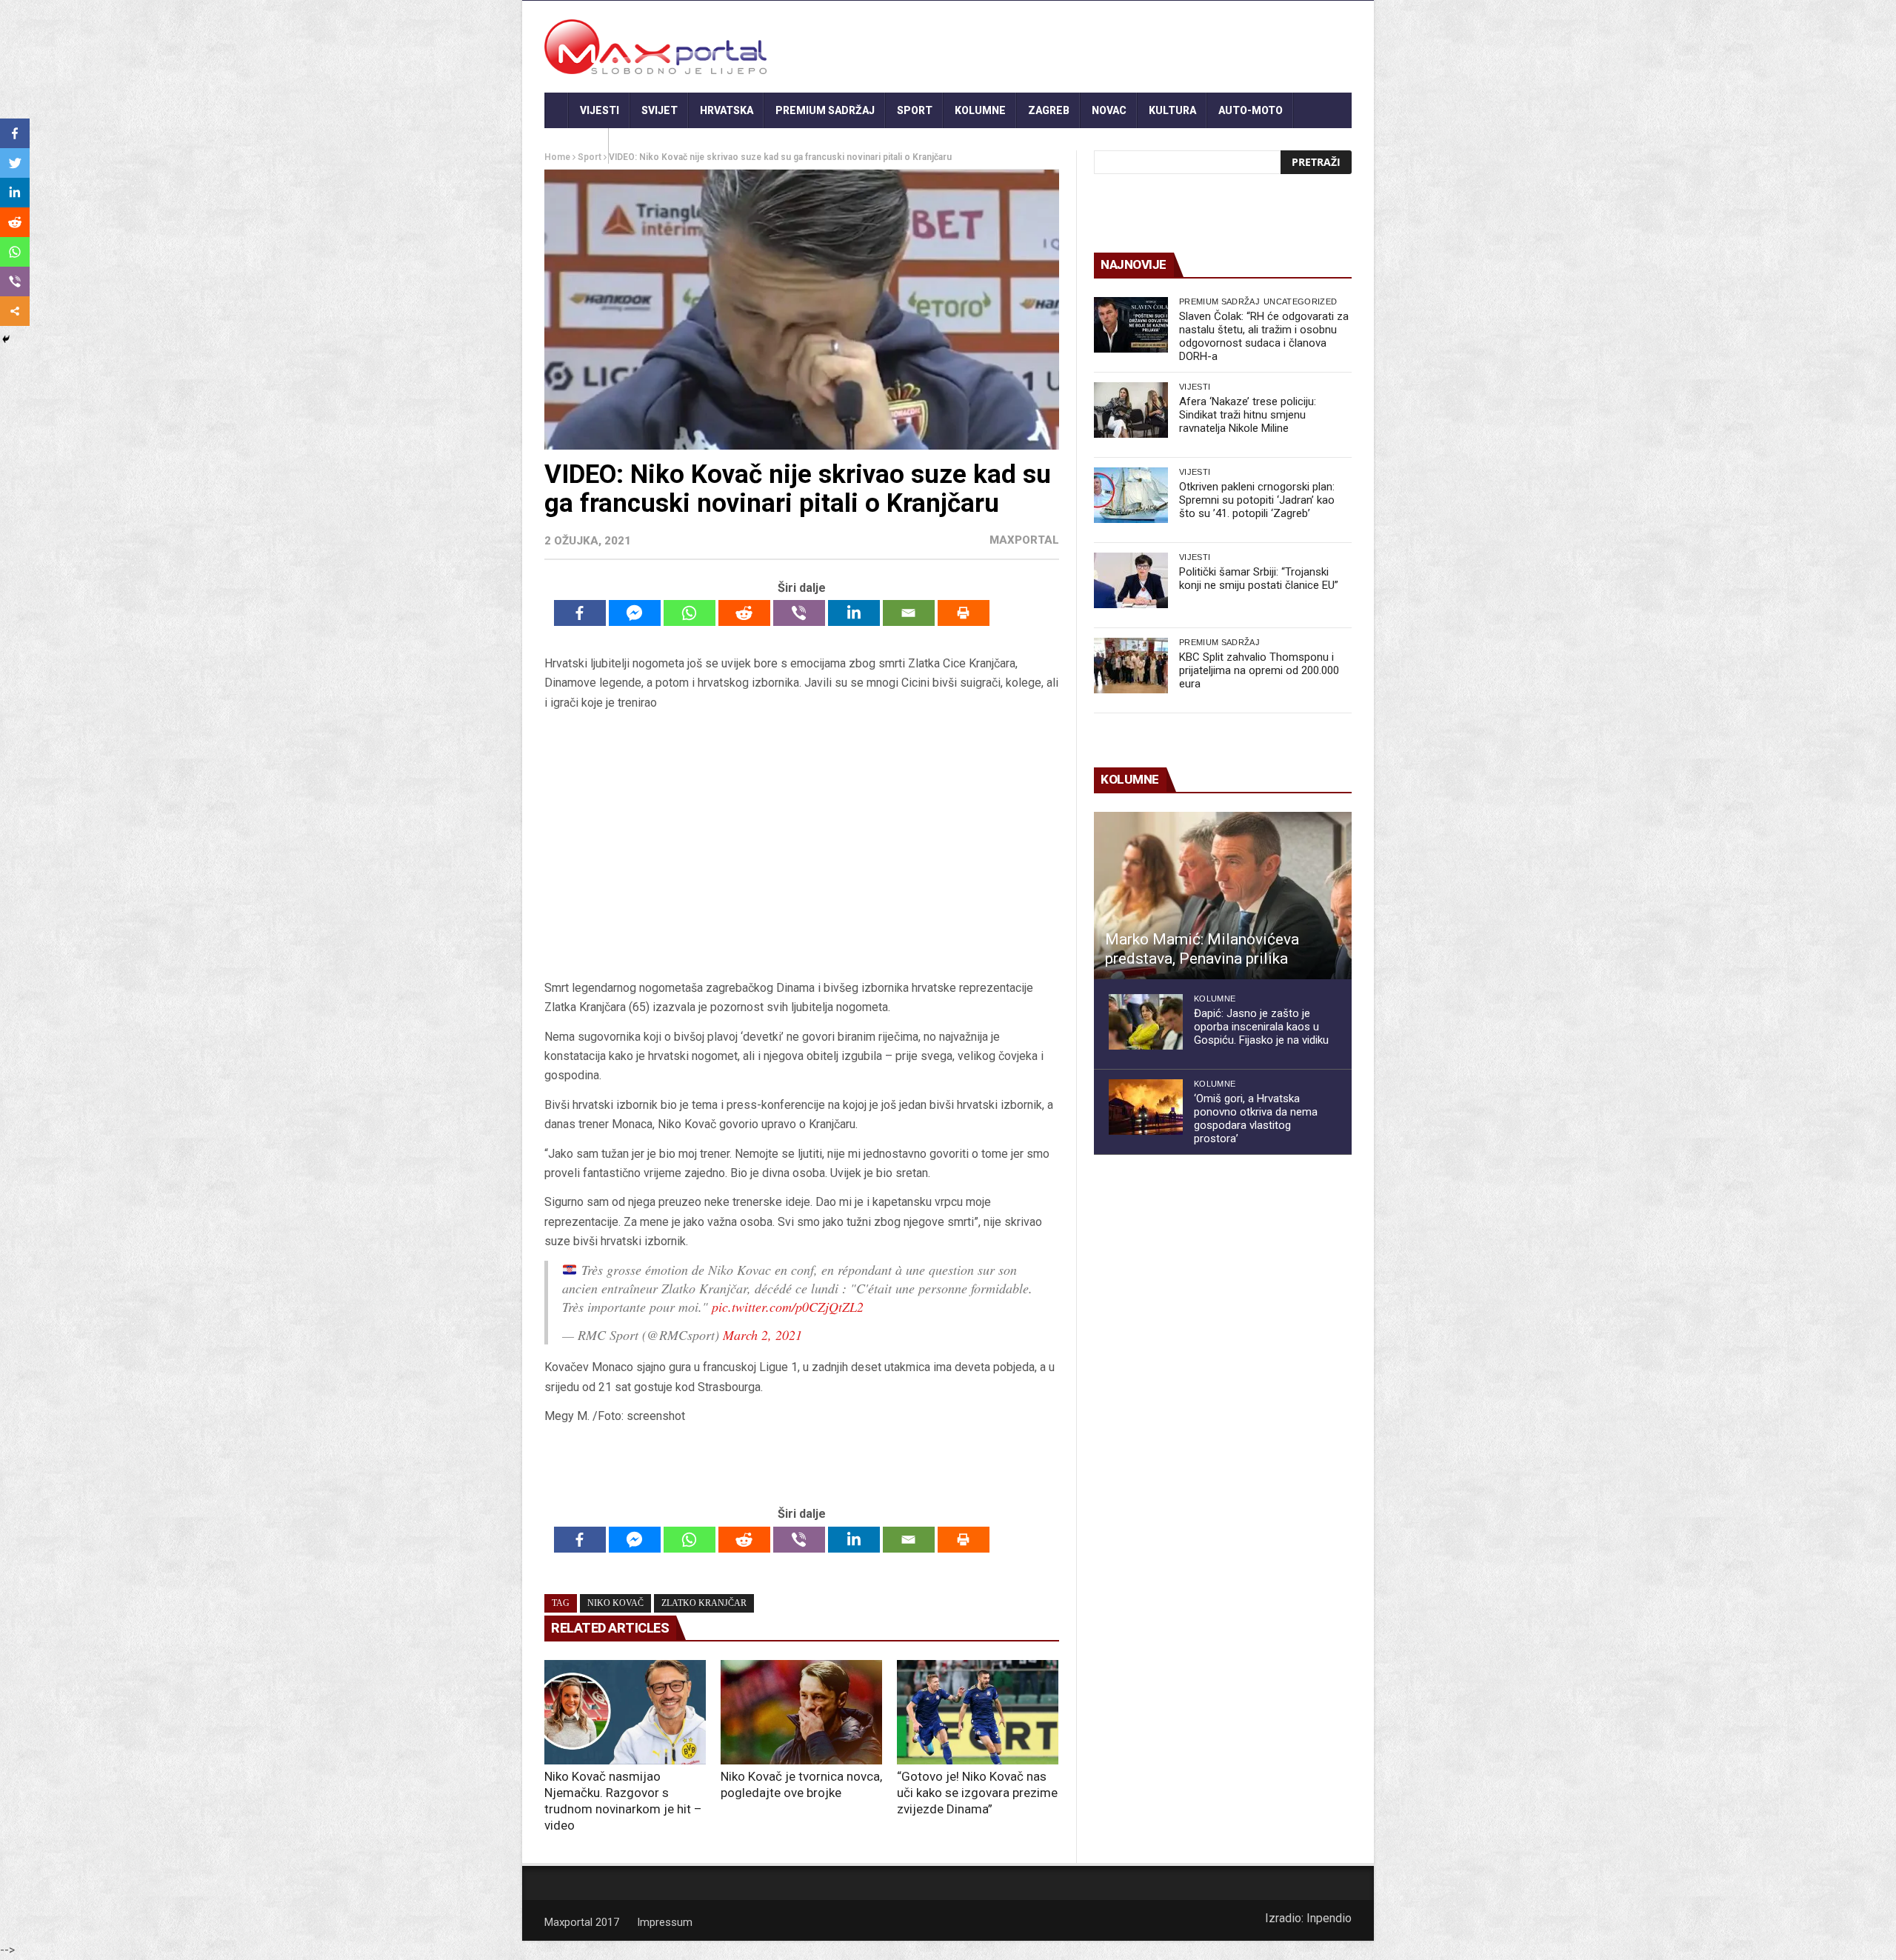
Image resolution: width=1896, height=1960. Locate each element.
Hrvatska (727, 110)
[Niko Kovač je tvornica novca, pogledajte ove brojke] (801, 1713)
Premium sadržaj (825, 110)
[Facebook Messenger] (635, 613)
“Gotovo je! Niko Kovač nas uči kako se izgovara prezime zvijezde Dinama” (977, 1793)
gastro (577, 146)
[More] (15, 311)
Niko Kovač (615, 1603)
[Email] (909, 613)
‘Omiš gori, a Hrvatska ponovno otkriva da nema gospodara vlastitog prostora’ (1256, 1119)
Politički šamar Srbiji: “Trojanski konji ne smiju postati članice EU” (1259, 579)
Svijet (660, 110)
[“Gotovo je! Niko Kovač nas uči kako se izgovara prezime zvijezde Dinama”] (978, 1713)
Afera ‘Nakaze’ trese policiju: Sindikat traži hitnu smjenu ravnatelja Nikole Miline (1248, 415)
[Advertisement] (801, 845)
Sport (915, 110)
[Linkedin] (854, 613)
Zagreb (1049, 110)
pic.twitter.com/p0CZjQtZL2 (788, 1307)
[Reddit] (744, 613)
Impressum (665, 1922)
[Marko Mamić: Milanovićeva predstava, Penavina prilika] (1223, 896)
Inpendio (1329, 1918)
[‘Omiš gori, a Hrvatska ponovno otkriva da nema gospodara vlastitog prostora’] (1146, 1107)
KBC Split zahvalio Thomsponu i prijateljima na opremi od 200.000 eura (1259, 670)
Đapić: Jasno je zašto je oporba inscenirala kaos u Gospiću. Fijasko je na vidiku (1261, 1027)
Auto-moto (1251, 110)
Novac (1109, 110)
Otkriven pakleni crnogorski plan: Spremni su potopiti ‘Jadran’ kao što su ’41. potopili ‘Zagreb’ (1257, 500)
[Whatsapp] (690, 613)
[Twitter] (15, 163)
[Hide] (6, 339)
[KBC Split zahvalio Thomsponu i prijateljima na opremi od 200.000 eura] (1131, 666)
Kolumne (980, 110)
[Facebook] (580, 613)
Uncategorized (1300, 301)
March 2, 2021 (762, 1335)
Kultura (1172, 110)
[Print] (964, 613)
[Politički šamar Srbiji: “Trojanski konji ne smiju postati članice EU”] (1131, 580)
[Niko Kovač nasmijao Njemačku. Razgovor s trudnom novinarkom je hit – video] (625, 1713)
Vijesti (600, 110)
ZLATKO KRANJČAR (704, 1603)
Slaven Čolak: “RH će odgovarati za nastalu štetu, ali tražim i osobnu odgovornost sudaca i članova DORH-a (1264, 336)
